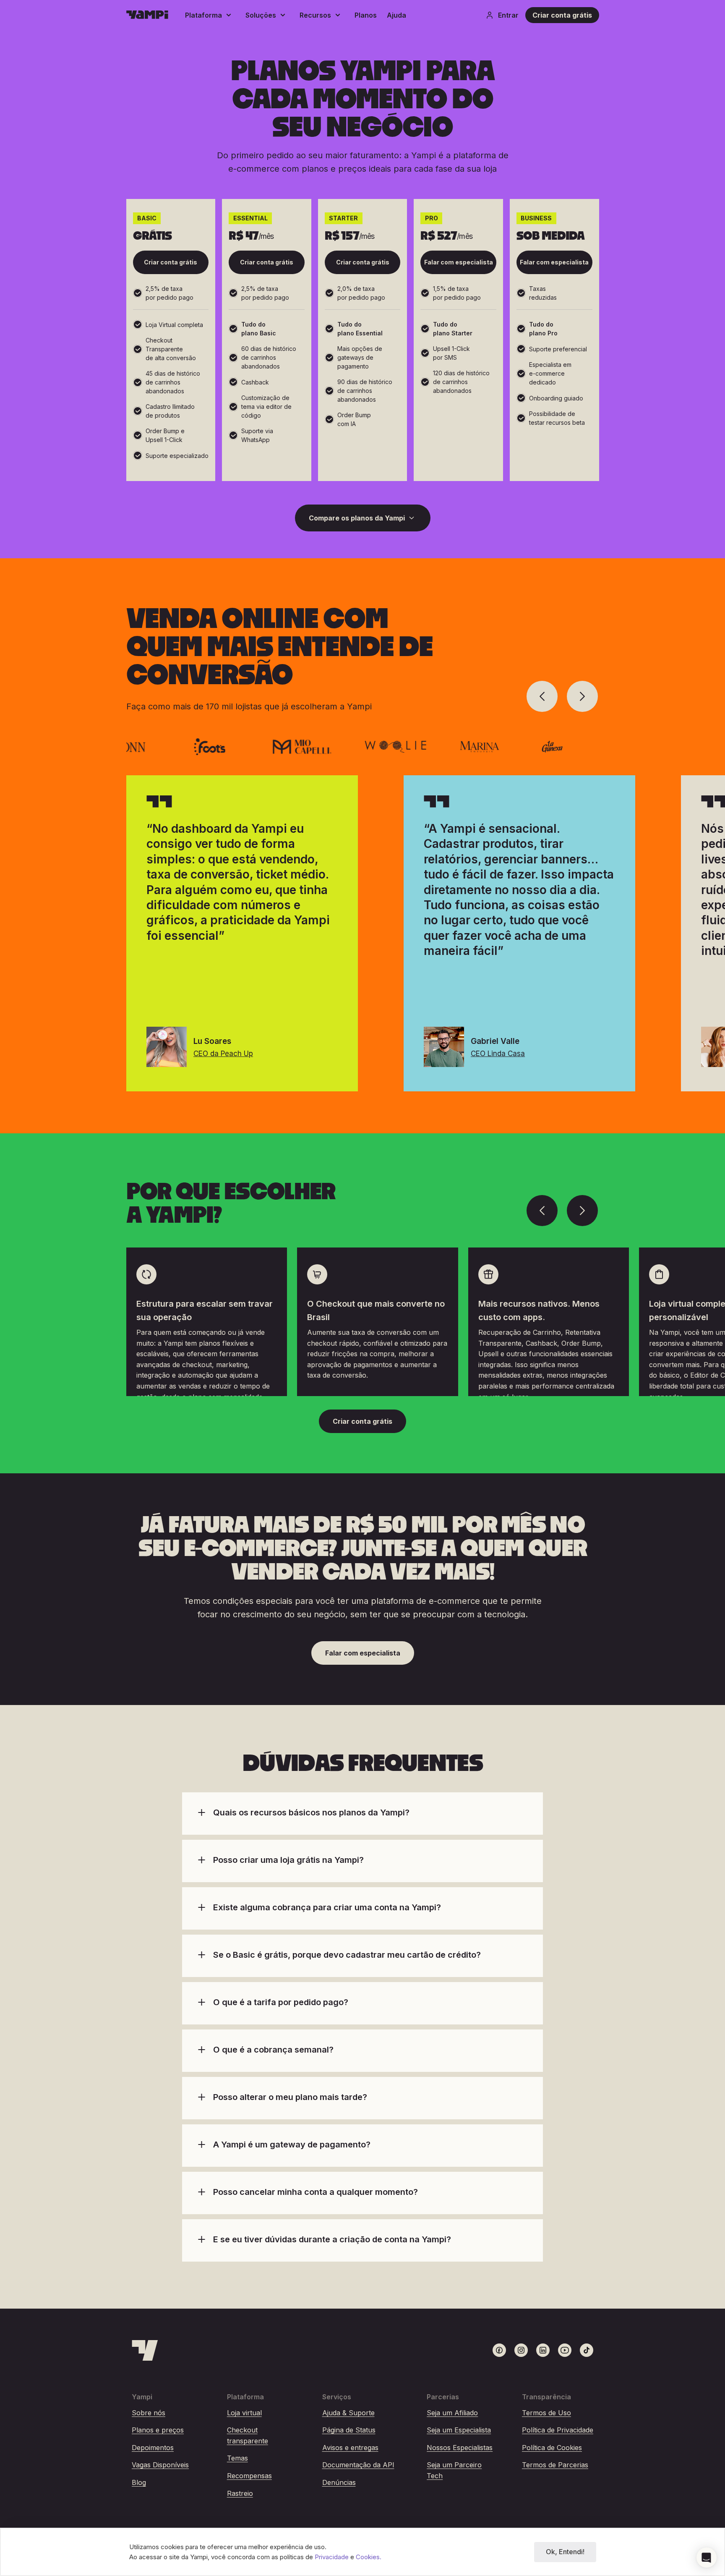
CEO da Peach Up (223, 1054)
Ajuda (396, 15)
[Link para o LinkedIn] (543, 2350)
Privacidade (333, 2557)
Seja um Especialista (459, 2430)
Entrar (508, 15)
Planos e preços (158, 2430)
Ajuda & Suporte (348, 2413)
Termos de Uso (546, 2413)
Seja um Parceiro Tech (454, 2470)
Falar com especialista (459, 262)
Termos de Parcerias (555, 2465)
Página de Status (349, 2430)
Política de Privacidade (558, 2430)
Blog (139, 2482)
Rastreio (240, 2493)
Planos (366, 15)
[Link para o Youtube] (565, 2350)
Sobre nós (149, 2413)
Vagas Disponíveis (160, 2465)
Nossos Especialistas (460, 2448)
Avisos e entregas (350, 2448)
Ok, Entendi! (565, 2552)
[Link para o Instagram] (521, 2350)
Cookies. (369, 2557)
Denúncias (339, 2482)
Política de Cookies (552, 2448)
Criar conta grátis (562, 15)
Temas (237, 2458)
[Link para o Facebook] (499, 2350)
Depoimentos (153, 2448)
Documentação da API (358, 2465)
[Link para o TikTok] (587, 2350)
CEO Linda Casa (498, 1054)
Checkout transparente (248, 2435)
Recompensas (249, 2476)
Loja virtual (244, 2413)
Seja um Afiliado (452, 2413)
